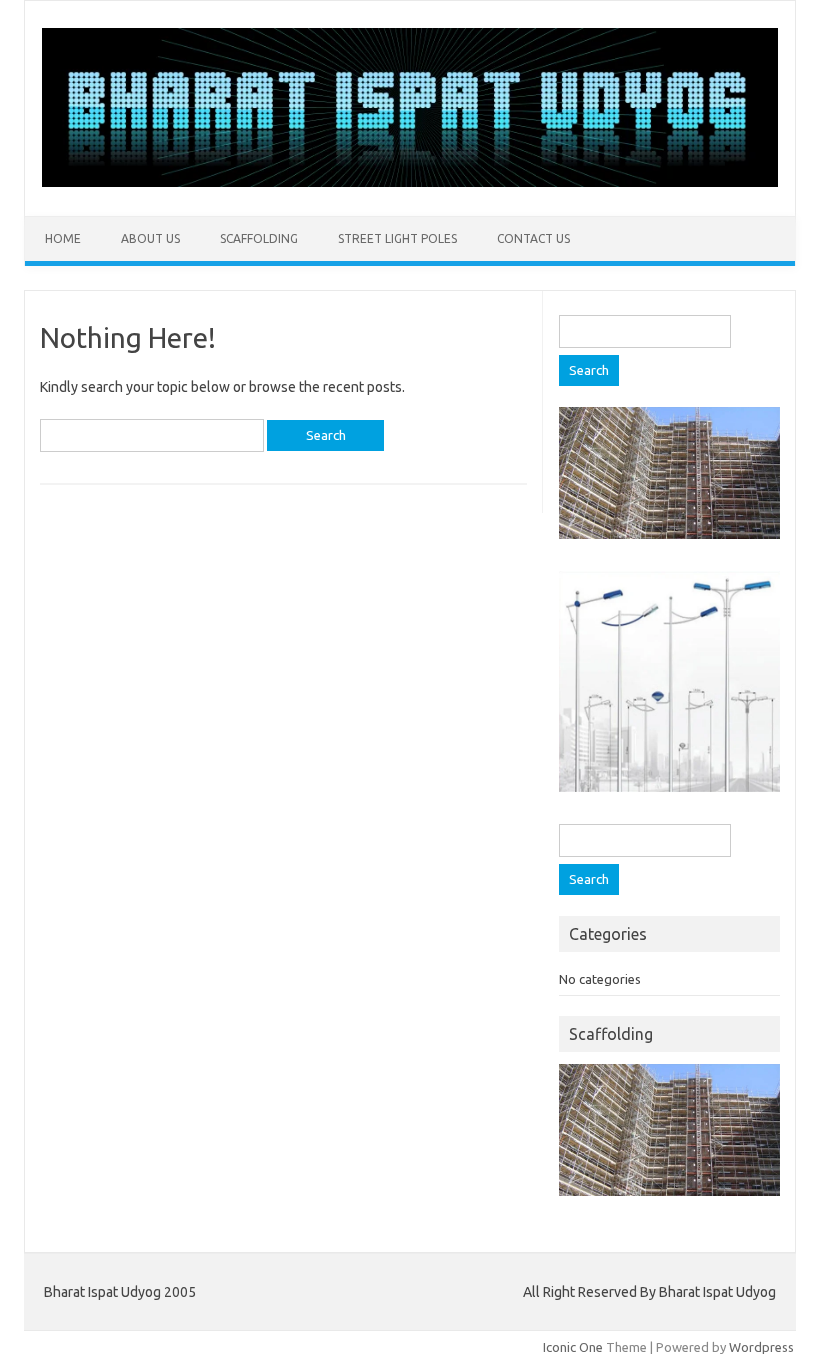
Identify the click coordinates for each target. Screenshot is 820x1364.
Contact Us (533, 238)
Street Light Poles (397, 238)
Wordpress (761, 1347)
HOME (63, 238)
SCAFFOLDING (259, 238)
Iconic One (573, 1347)
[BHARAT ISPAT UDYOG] (410, 182)
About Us (150, 238)
